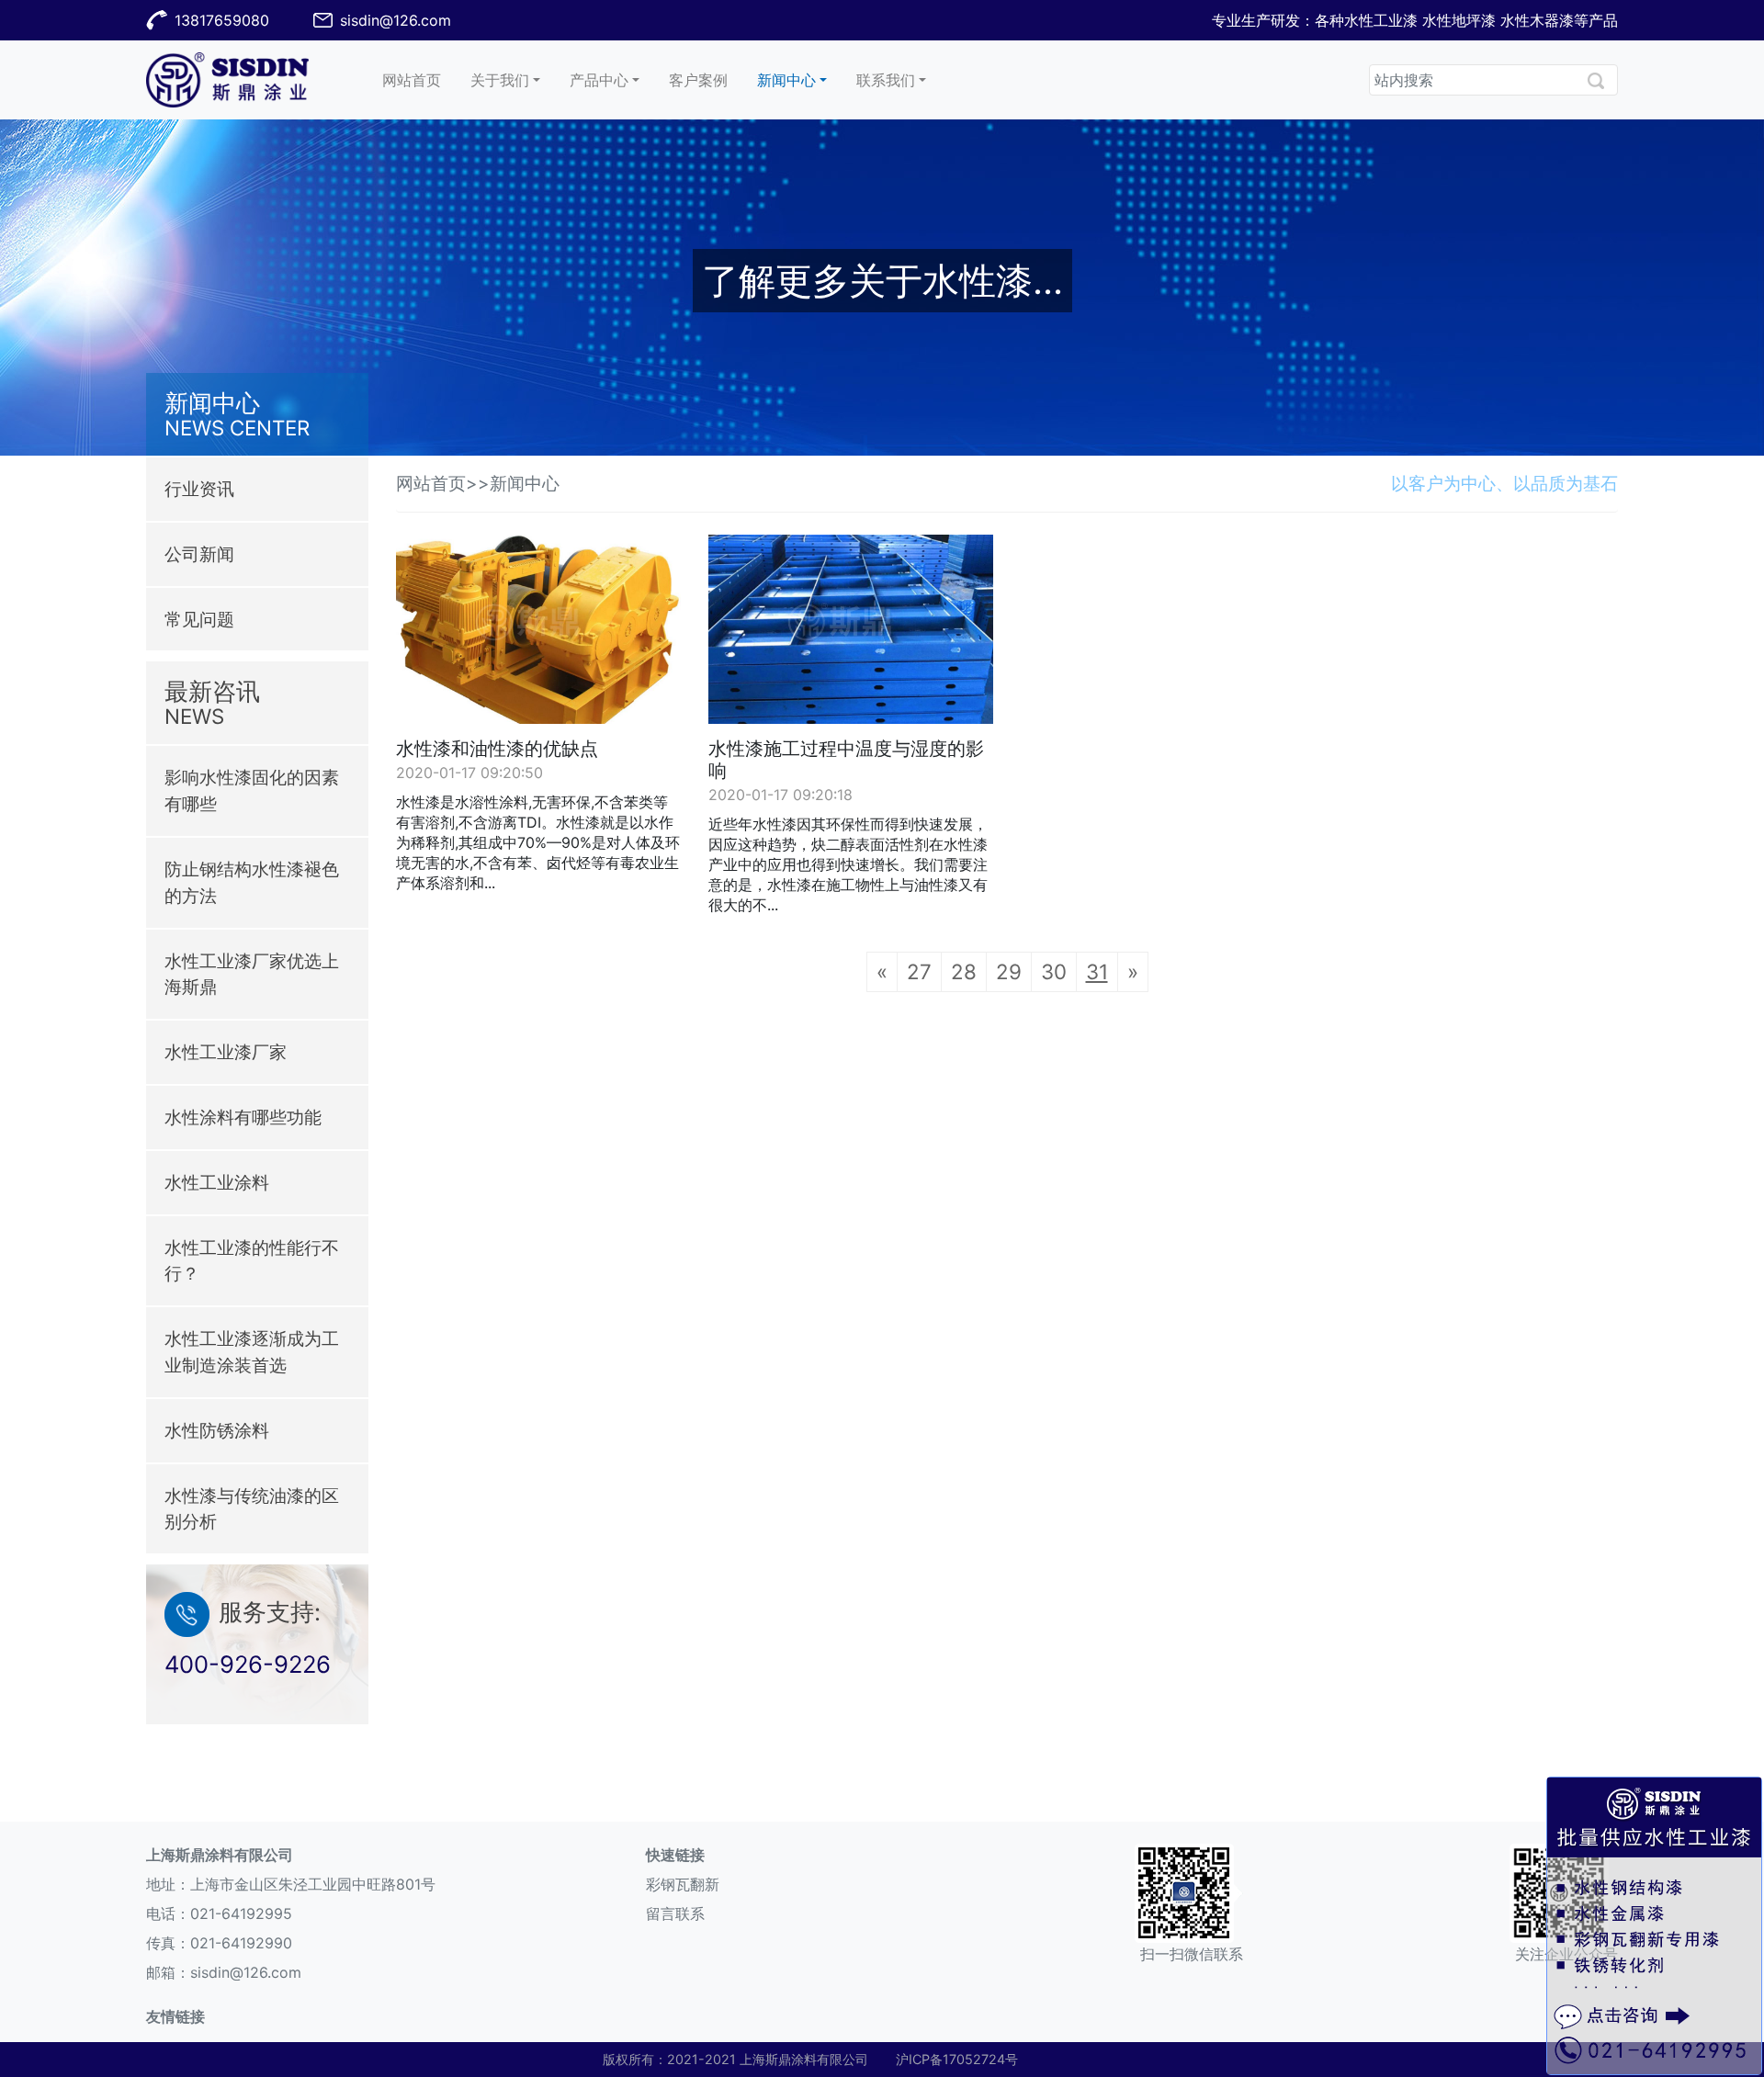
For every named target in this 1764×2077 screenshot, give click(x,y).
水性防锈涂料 (217, 1430)
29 (1009, 971)
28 (964, 971)
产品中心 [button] (599, 80)
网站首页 (419, 79)
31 (1097, 971)
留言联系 (675, 1913)
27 (919, 971)
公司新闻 (199, 554)
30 (1054, 971)
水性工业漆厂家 (226, 1052)
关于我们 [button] (500, 80)
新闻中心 (525, 483)
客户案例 (706, 79)
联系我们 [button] (886, 80)
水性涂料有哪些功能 (243, 1117)
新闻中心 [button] (786, 80)
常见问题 (199, 619)
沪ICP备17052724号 (957, 2059)
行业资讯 (199, 489)
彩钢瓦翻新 (683, 1884)
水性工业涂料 (217, 1182)
